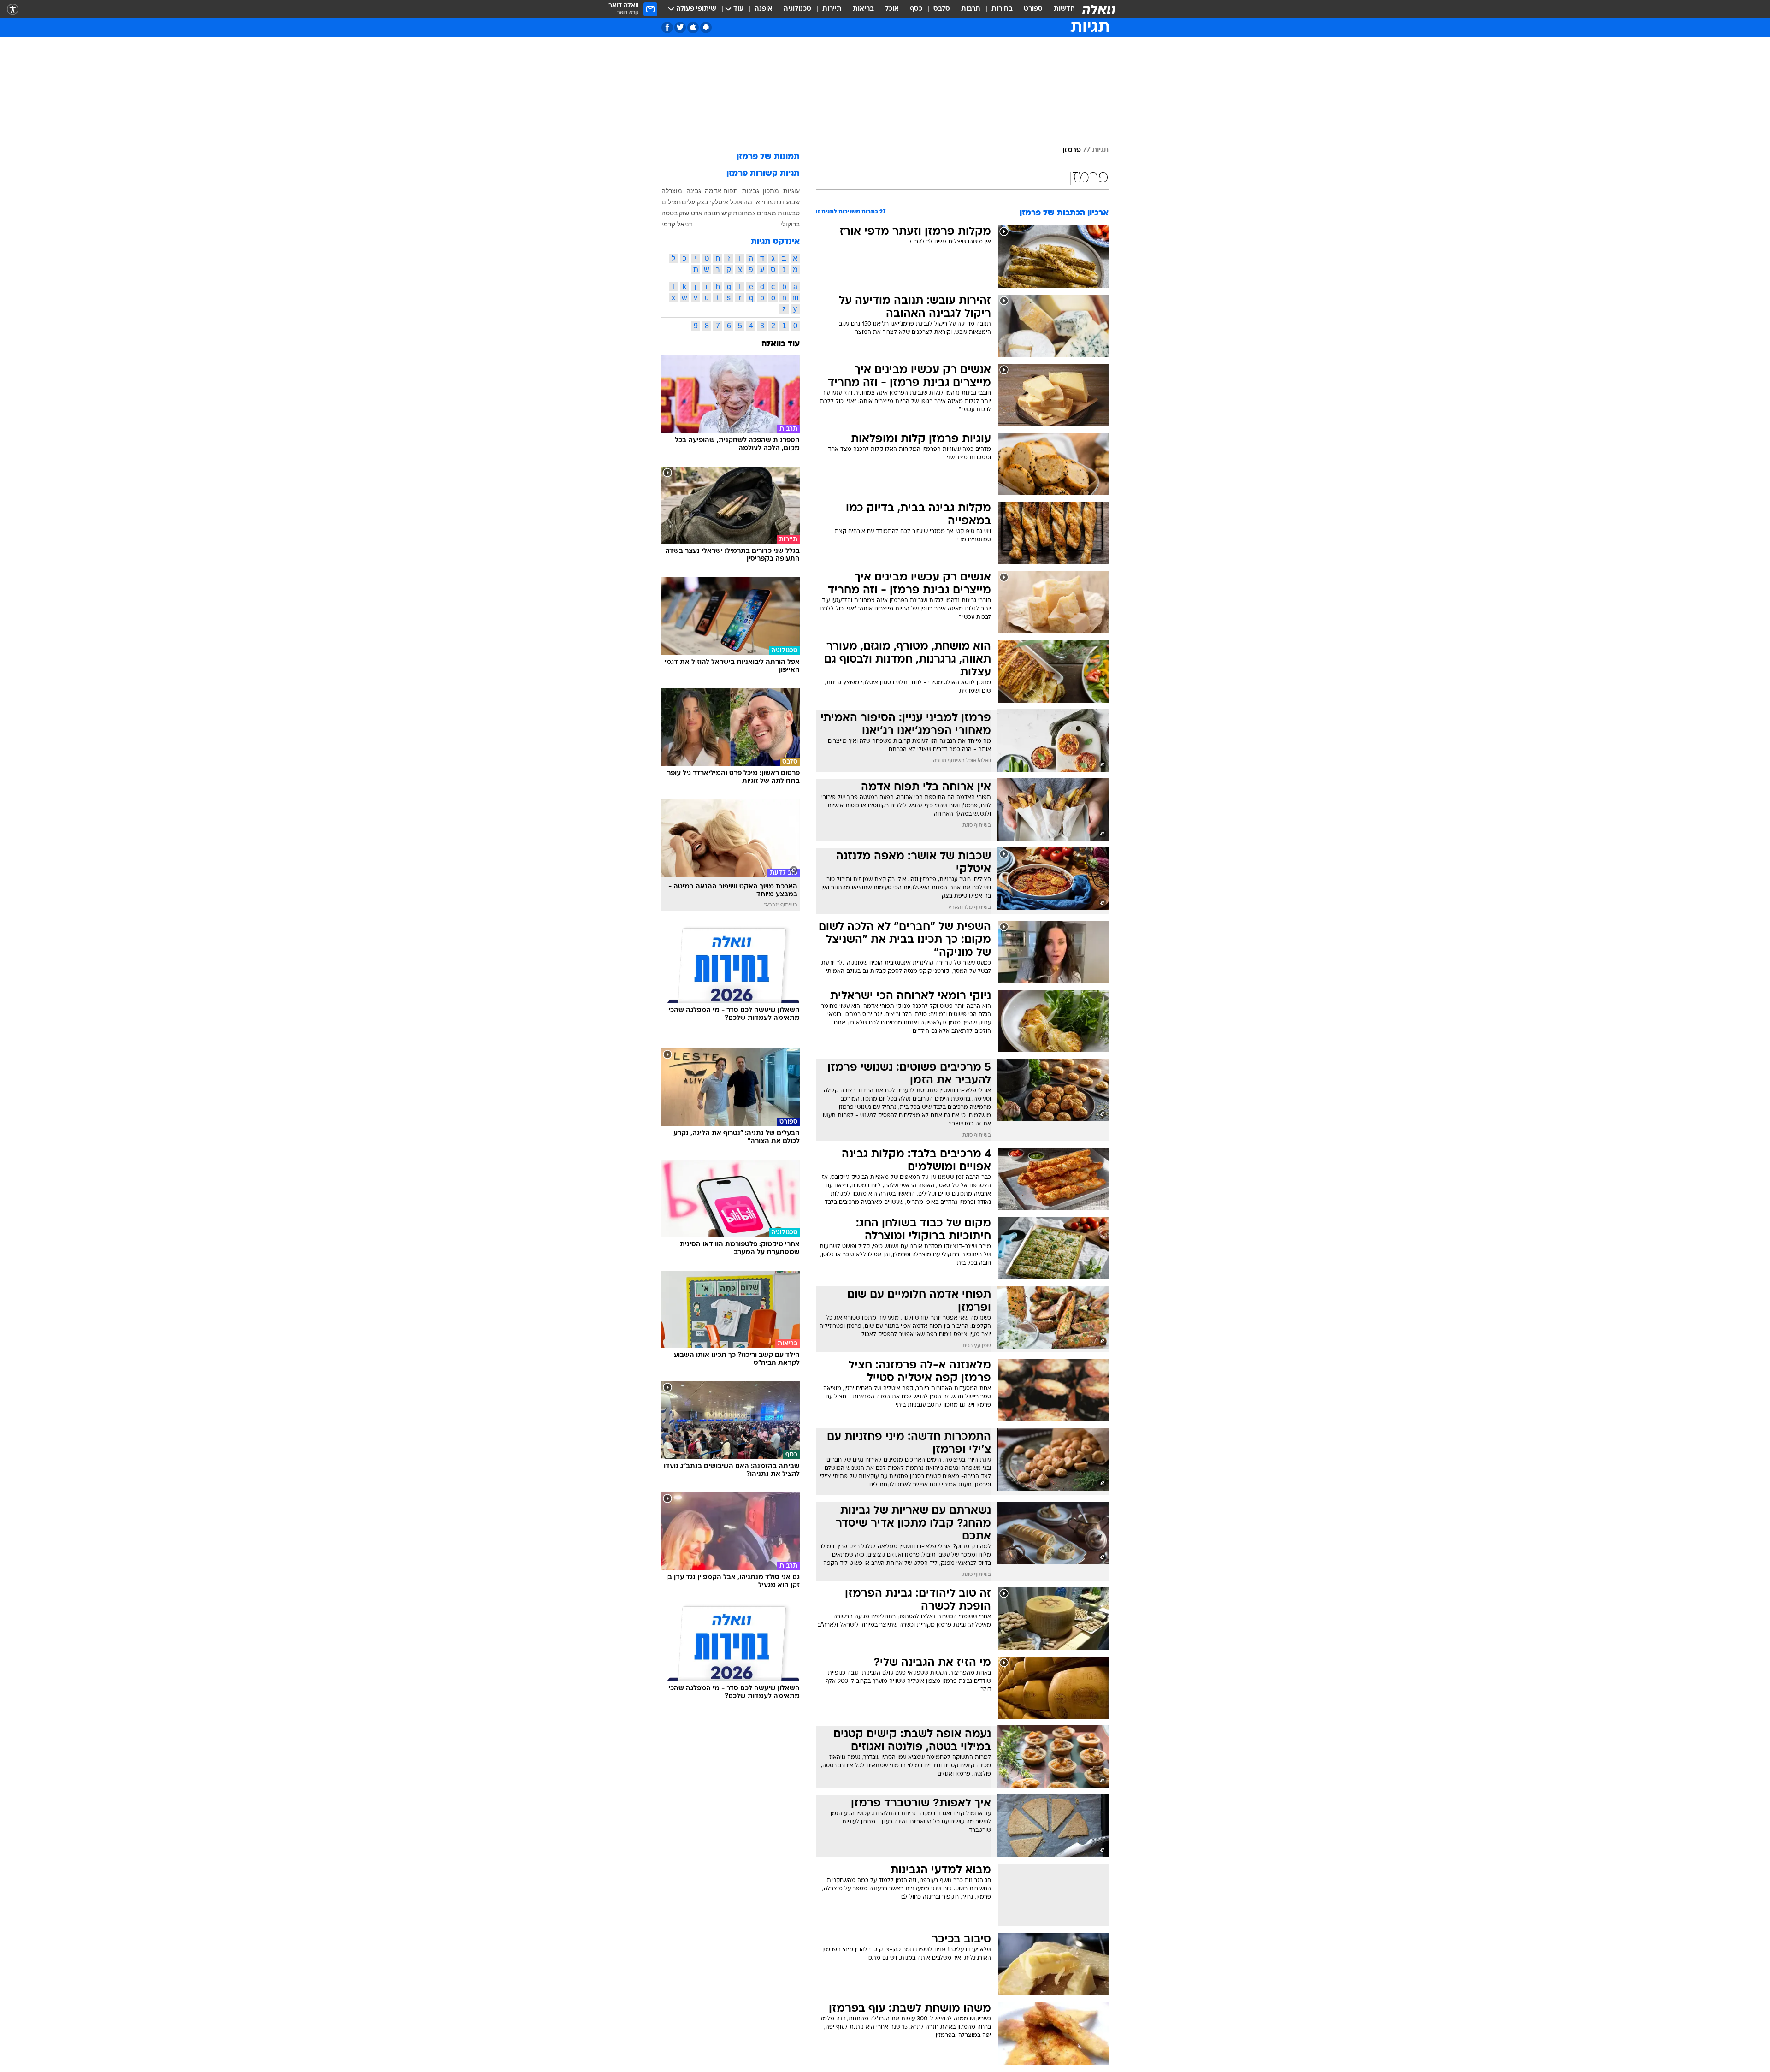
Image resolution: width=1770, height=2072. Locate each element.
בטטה (670, 213)
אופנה (764, 9)
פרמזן (1072, 150)
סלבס (942, 9)
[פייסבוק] (667, 27)
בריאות (863, 9)
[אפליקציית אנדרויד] (706, 27)
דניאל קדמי (677, 224)
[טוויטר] (680, 27)
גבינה (694, 191)
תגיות (1100, 150)
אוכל (892, 9)
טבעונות (789, 213)
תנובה (712, 213)
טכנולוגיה (797, 9)
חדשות (1064, 9)
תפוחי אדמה (761, 202)
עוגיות (791, 191)
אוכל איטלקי (726, 202)
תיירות (832, 9)
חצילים (671, 202)
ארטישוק (691, 213)
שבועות (790, 202)
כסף (916, 9)
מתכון (771, 191)
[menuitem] (1059, 9)
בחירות (1002, 9)
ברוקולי (790, 224)
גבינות (751, 191)
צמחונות (744, 213)
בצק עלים (695, 202)
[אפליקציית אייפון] (693, 27)
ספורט (1033, 9)
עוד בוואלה (781, 344)
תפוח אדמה (721, 191)
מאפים (767, 213)
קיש (726, 213)
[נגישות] (13, 9)
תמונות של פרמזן (768, 157)
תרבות (971, 9)
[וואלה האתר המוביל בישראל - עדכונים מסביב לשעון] (1099, 9)
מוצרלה (672, 191)
